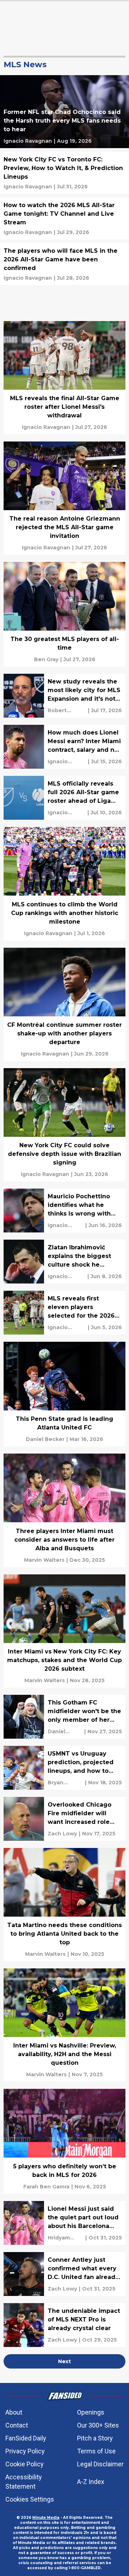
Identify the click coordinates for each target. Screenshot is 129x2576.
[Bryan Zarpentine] (65, 1783)
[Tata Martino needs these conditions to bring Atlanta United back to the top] (64, 1905)
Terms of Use (96, 2451)
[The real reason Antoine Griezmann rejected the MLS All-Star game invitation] (64, 498)
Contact (17, 2425)
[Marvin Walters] (44, 1560)
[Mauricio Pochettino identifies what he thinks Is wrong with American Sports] (64, 1211)
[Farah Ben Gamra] (46, 2187)
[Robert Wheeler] (67, 710)
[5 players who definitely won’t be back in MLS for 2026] (64, 2141)
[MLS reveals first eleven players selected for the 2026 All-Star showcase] (64, 1313)
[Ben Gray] (46, 659)
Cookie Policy (25, 2464)
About (14, 2412)
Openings (91, 2412)
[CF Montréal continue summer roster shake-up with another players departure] (64, 1004)
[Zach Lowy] (62, 1834)
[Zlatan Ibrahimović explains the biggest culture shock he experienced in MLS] (64, 1262)
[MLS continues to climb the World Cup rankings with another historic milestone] (64, 884)
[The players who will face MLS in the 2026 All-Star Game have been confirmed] (64, 264)
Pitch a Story (95, 2438)
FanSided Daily (26, 2438)
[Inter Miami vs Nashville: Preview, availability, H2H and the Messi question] (64, 2025)
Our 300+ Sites (98, 2425)
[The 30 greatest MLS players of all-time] (64, 614)
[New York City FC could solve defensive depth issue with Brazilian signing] (64, 1125)
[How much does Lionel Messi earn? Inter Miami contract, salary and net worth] (64, 747)
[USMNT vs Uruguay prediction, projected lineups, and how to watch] (64, 1768)
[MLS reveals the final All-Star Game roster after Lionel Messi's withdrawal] (64, 378)
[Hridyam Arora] (66, 2238)
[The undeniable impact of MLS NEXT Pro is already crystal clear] (64, 2325)
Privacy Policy (25, 2451)
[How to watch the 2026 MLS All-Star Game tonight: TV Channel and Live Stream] (64, 218)
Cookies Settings (30, 2499)
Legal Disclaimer (100, 2464)
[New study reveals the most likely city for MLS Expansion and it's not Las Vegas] (64, 696)
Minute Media (46, 2518)
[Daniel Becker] (45, 1439)
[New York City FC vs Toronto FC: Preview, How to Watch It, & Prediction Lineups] (64, 173)
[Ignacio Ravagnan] (28, 141)
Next (64, 2361)
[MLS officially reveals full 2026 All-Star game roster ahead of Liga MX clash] (64, 798)
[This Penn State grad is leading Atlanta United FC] (64, 1394)
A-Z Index (91, 2482)
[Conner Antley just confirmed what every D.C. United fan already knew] (64, 2274)
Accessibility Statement (24, 2482)
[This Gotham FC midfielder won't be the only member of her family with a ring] (64, 1717)
